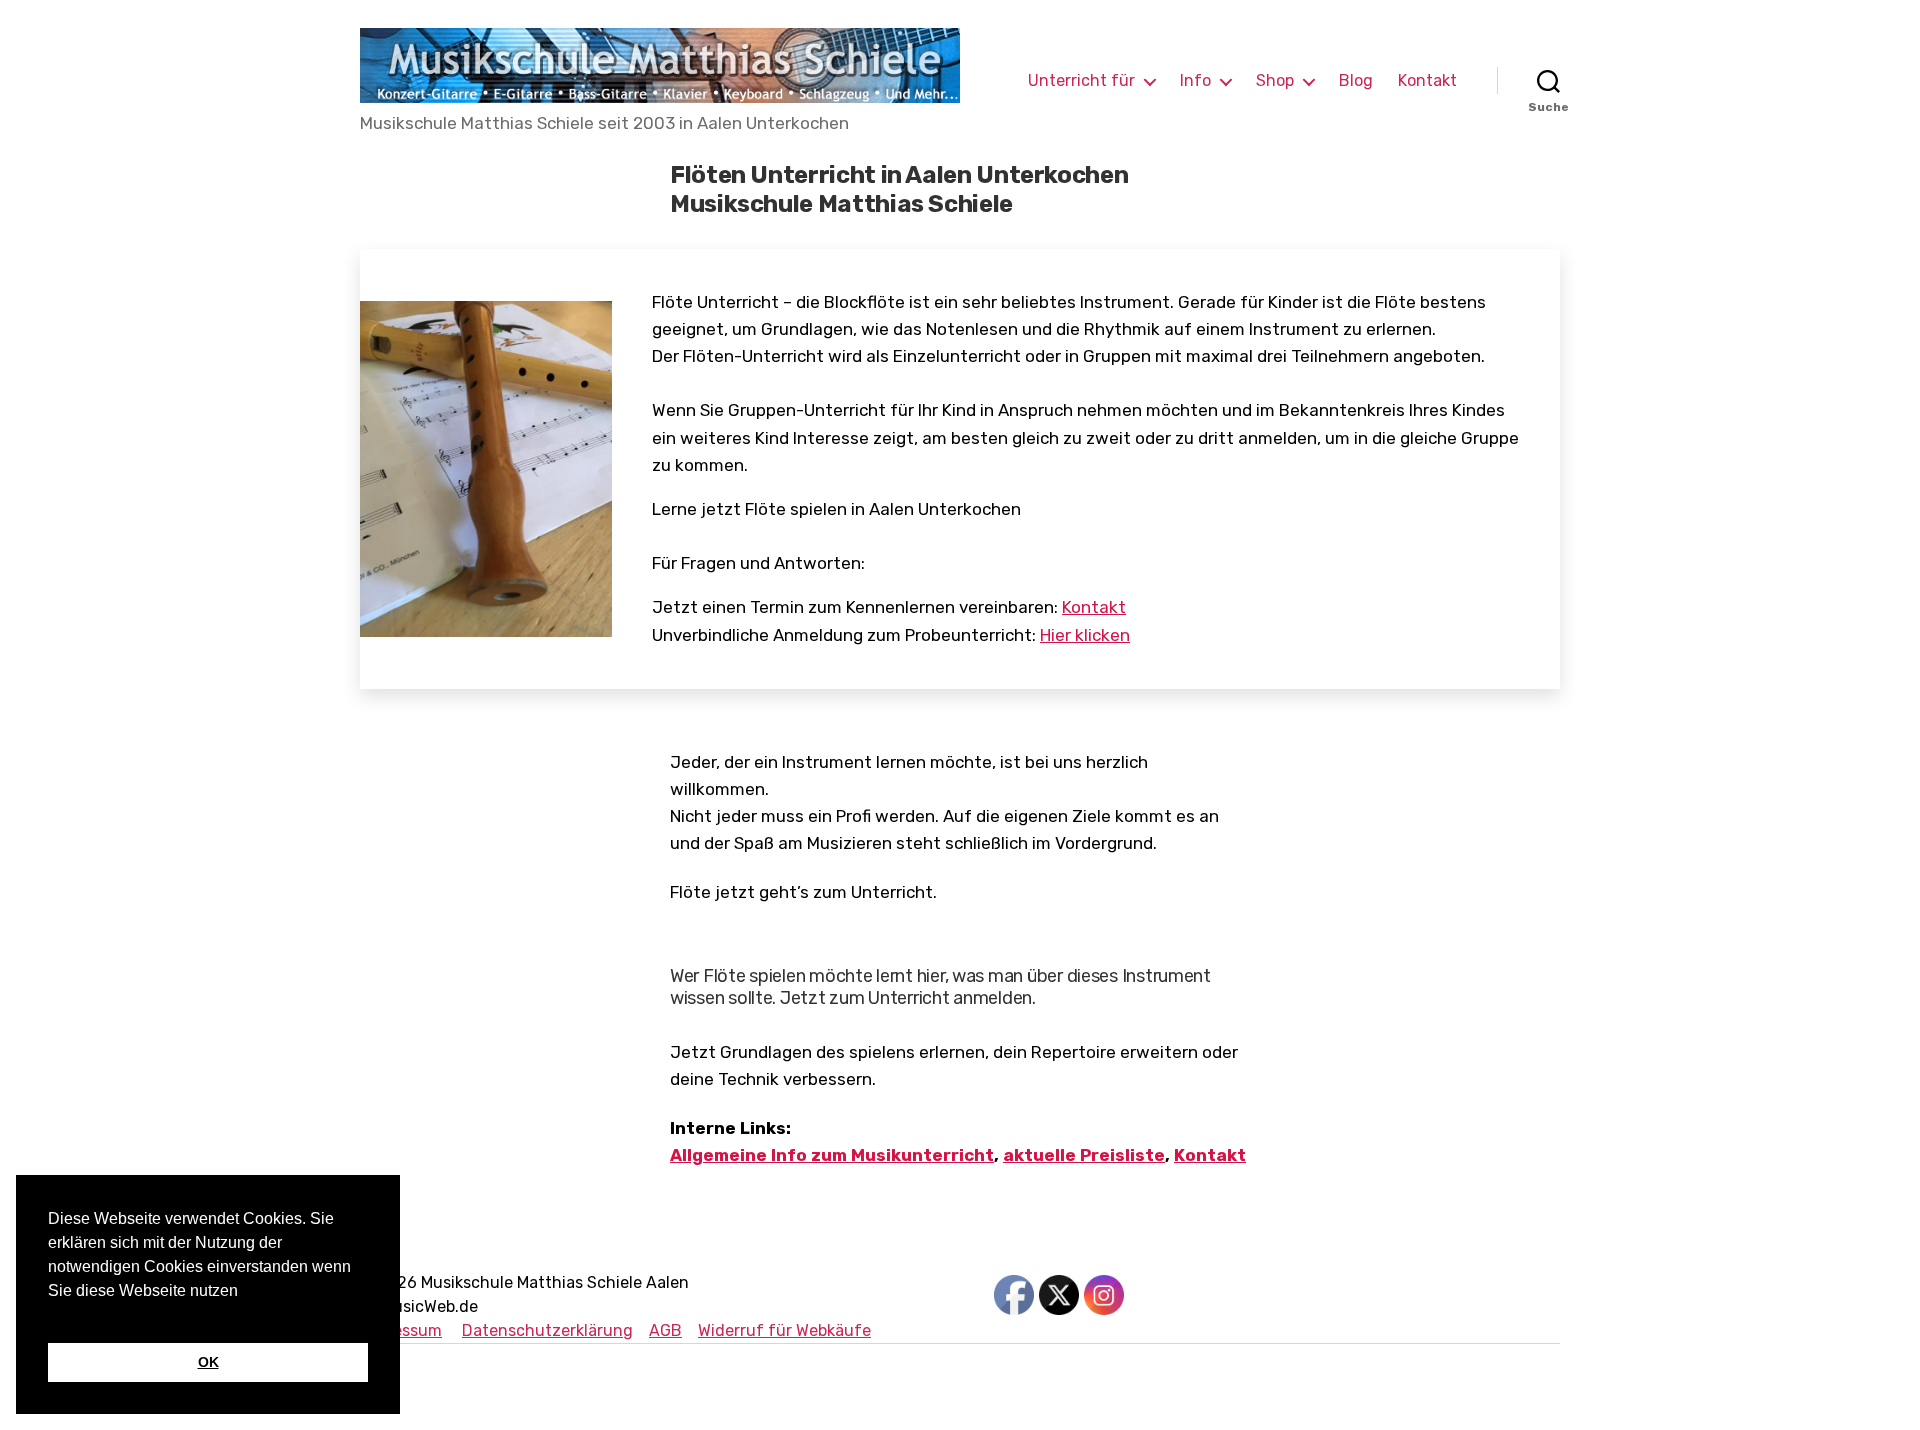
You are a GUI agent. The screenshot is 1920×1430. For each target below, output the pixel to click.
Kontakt (1427, 80)
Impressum (401, 1330)
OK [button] (208, 1362)
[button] (51, 1316)
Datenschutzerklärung (547, 1330)
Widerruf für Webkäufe (784, 1330)
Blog (1356, 80)
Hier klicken (1085, 635)
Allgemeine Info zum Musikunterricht (832, 1155)
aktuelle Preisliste (1084, 1155)
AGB (665, 1330)
